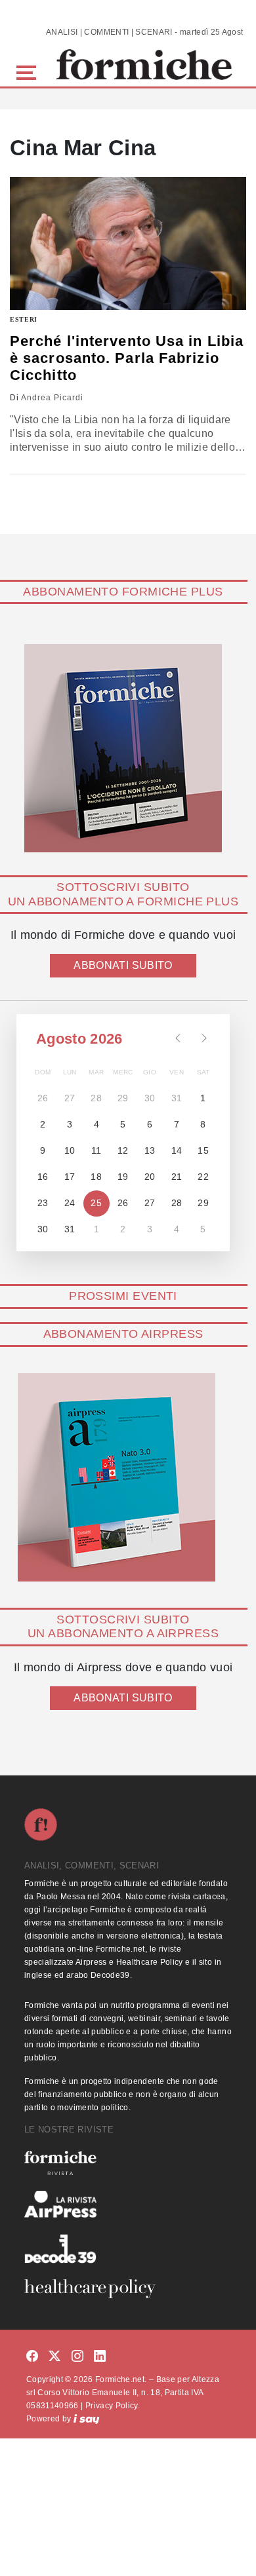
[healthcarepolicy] (128, 2288)
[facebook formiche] (32, 2357)
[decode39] (128, 2248)
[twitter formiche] (54, 2357)
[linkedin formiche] (100, 2357)
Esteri (24, 319)
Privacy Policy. (113, 2406)
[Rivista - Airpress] (128, 2204)
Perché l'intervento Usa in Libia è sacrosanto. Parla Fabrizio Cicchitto (127, 358)
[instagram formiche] (77, 2357)
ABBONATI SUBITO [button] (123, 965)
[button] (29, 71)
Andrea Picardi (52, 398)
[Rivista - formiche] (128, 2163)
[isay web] (87, 2419)
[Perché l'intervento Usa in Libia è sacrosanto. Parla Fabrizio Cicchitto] (128, 243)
